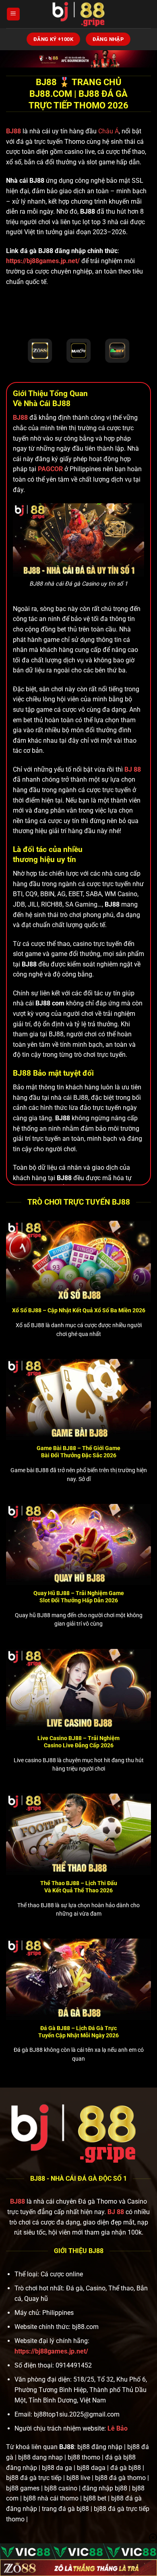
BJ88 (14, 131)
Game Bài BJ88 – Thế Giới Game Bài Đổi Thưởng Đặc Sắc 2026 (78, 1452)
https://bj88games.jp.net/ (43, 261)
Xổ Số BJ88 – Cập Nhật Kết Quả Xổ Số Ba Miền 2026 (79, 1310)
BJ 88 (116, 2212)
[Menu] (13, 14)
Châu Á (108, 131)
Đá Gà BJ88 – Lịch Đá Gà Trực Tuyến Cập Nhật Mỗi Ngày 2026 (78, 2032)
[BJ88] (78, 14)
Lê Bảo (118, 2428)
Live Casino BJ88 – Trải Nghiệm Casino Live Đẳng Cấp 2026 (78, 1742)
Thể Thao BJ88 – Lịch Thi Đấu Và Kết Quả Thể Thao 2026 (79, 1887)
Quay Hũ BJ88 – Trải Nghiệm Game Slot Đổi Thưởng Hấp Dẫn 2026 (79, 1597)
